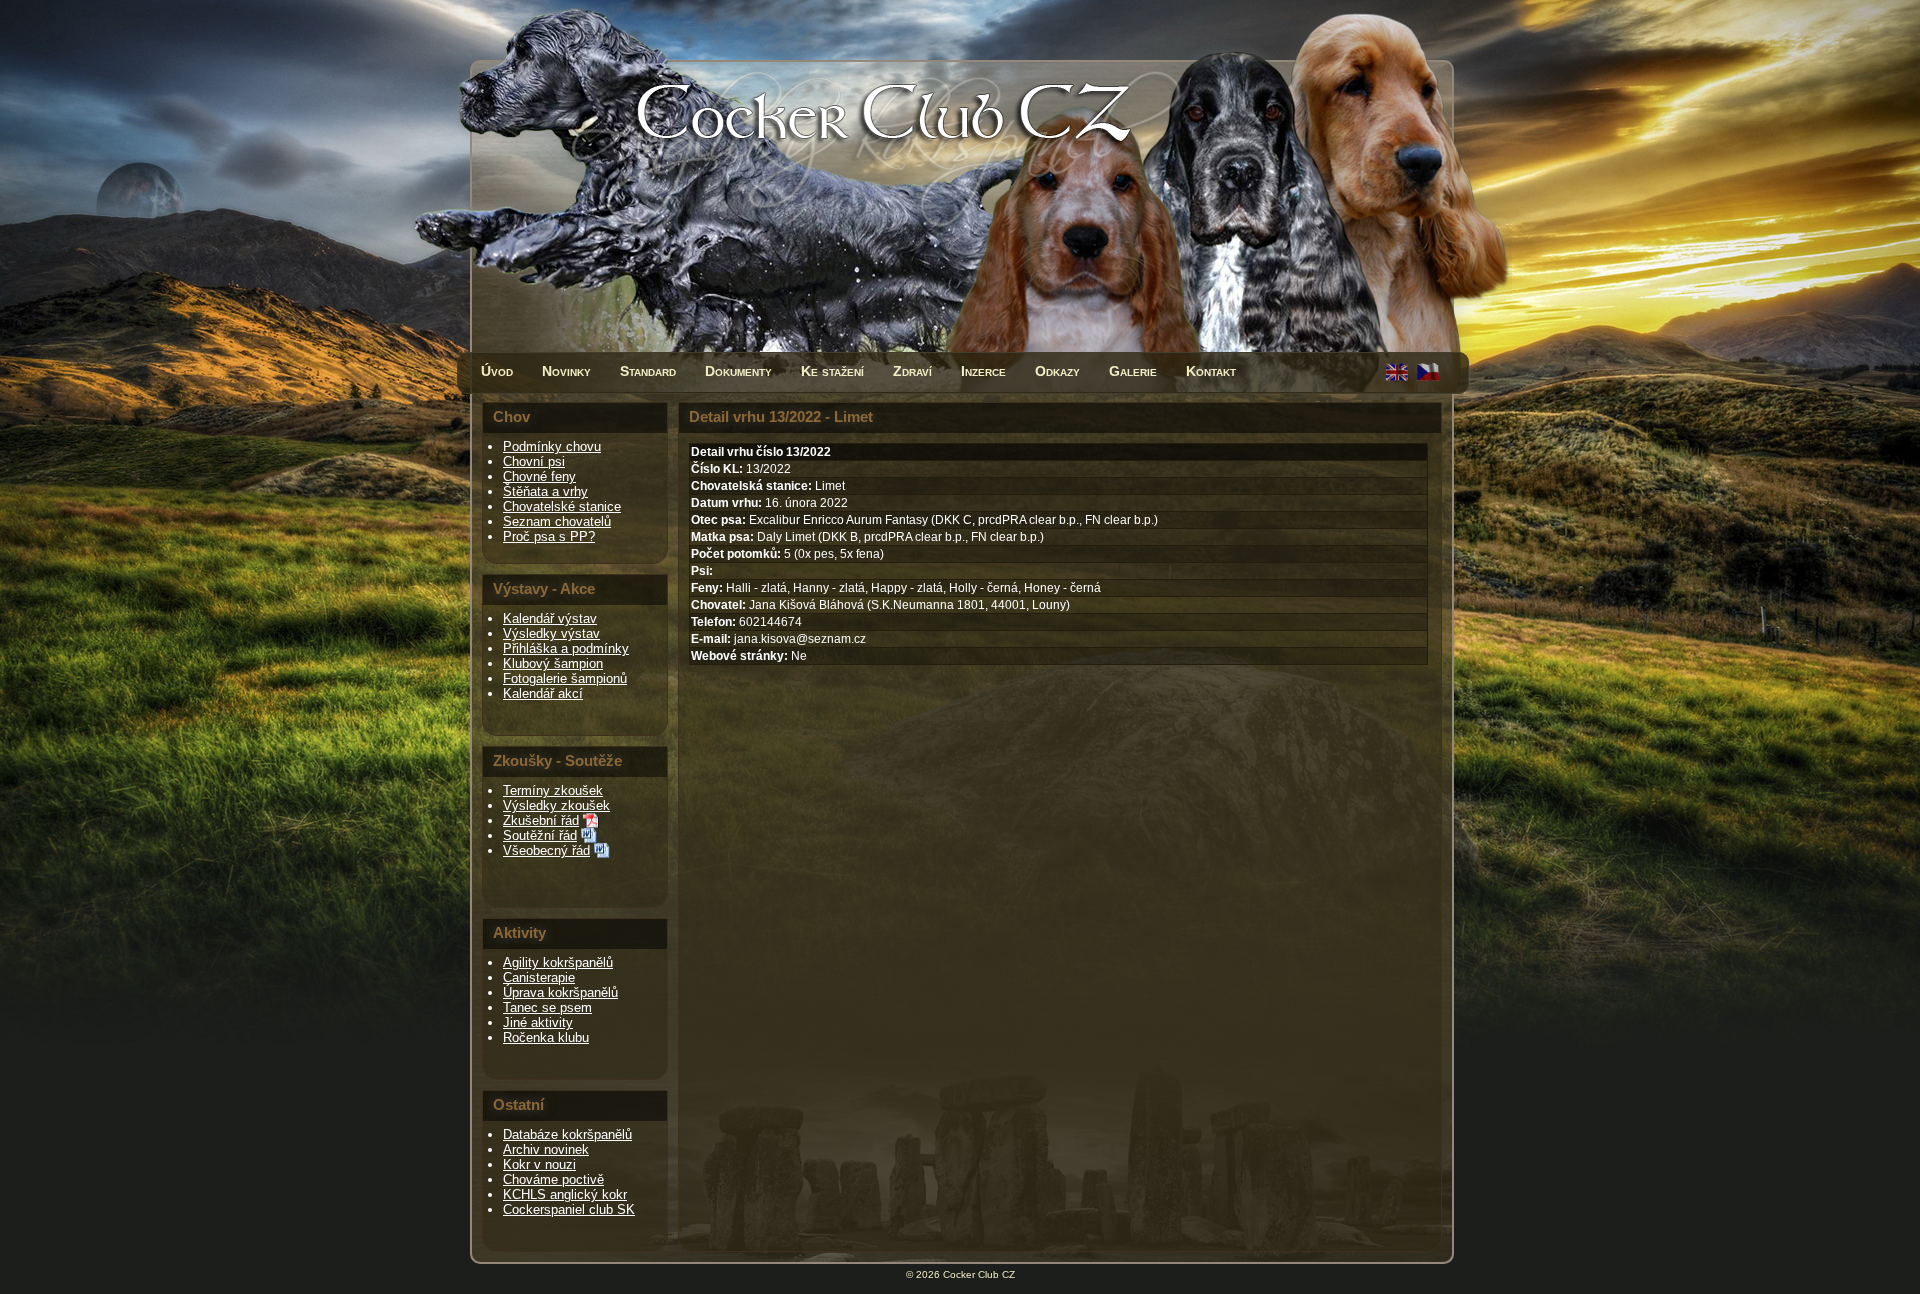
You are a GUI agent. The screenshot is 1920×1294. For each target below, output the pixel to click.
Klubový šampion (553, 663)
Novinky (566, 371)
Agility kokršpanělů (558, 962)
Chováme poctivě (553, 1179)
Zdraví (912, 371)
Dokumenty (738, 371)
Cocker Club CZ (979, 1274)
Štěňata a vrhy (545, 491)
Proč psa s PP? (549, 536)
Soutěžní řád (540, 835)
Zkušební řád (541, 820)
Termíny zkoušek (553, 790)
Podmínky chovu (552, 446)
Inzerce (983, 371)
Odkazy (1057, 371)
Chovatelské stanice (562, 506)
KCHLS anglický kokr (565, 1194)
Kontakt (1211, 371)
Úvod (497, 371)
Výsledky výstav (551, 633)
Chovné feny (539, 476)
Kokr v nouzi (539, 1164)
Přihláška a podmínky (566, 648)
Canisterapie (539, 977)
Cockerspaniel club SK (569, 1209)
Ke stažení (832, 371)
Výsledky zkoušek (556, 805)
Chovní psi (534, 461)
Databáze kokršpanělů (567, 1134)
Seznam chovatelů (557, 521)
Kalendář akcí (543, 693)
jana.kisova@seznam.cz (800, 639)
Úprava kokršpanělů (560, 992)
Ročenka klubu (546, 1037)
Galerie (1133, 371)
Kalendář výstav (550, 618)
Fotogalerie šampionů (565, 678)
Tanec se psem (547, 1007)
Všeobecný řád (546, 850)
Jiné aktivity (538, 1022)
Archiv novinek (546, 1149)
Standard (648, 371)
